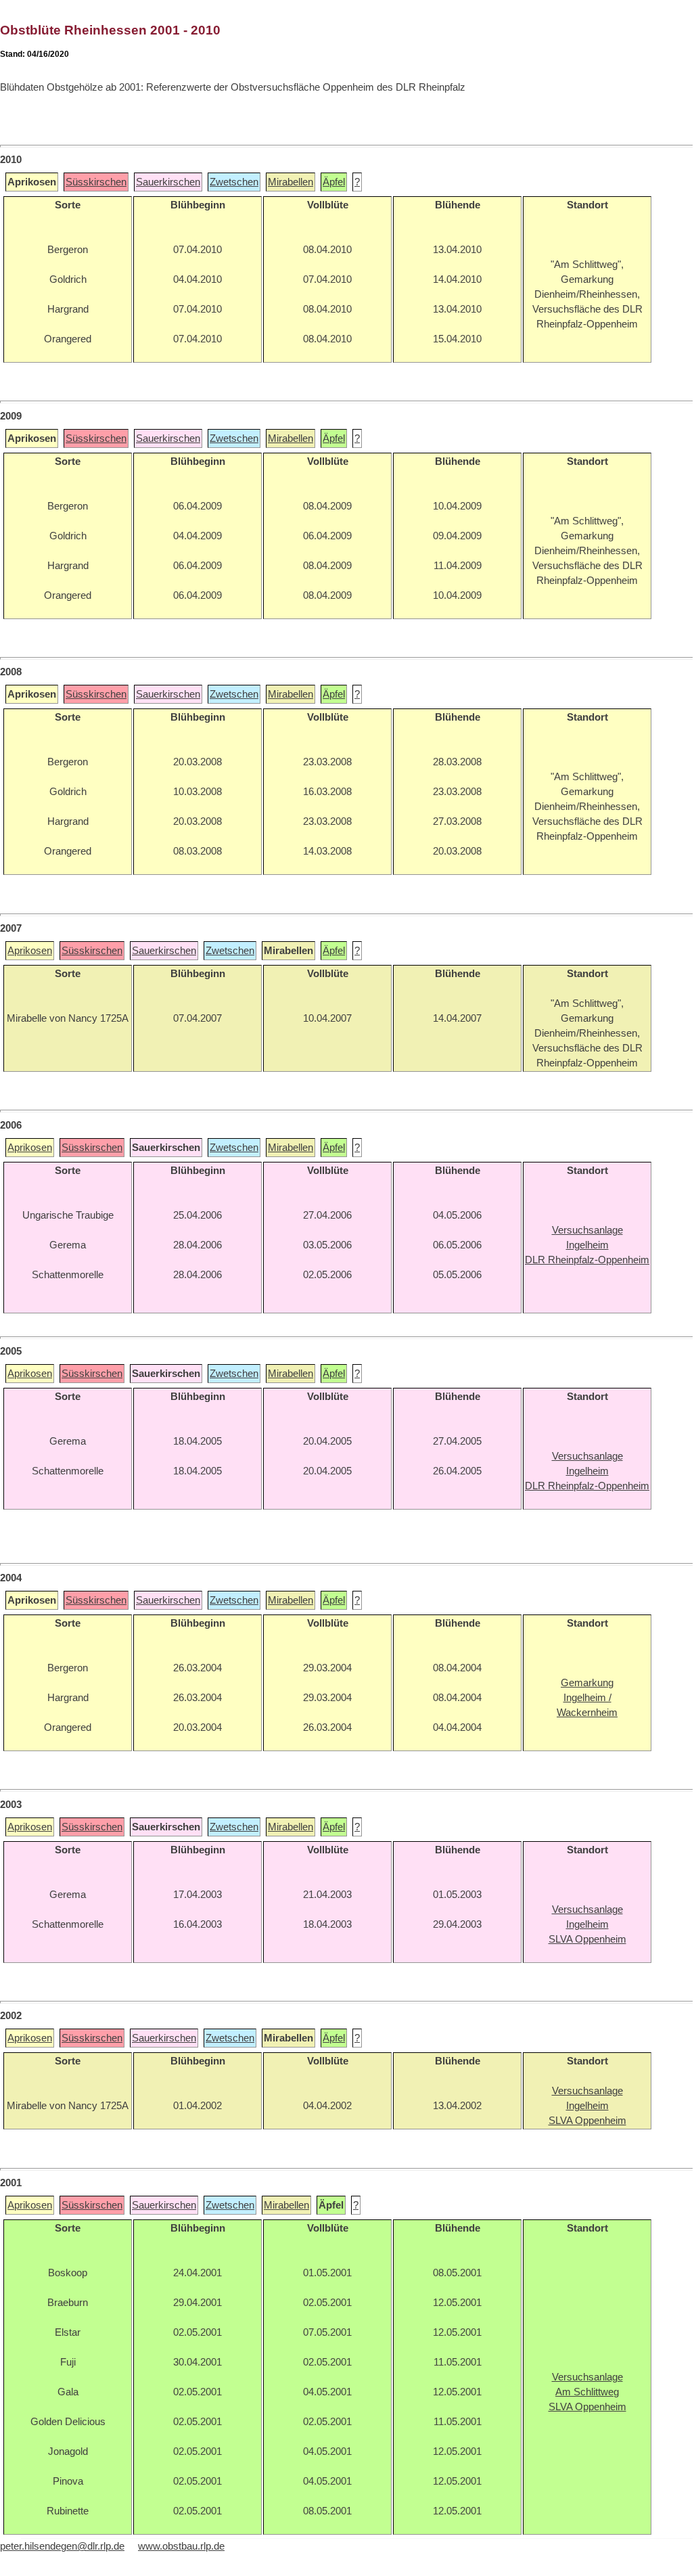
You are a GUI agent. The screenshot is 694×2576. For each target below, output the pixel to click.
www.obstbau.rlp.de (181, 2546)
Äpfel (334, 182)
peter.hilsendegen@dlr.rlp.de (62, 2546)
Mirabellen (291, 182)
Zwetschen (234, 182)
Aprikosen (30, 951)
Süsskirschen (96, 182)
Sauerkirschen (168, 182)
